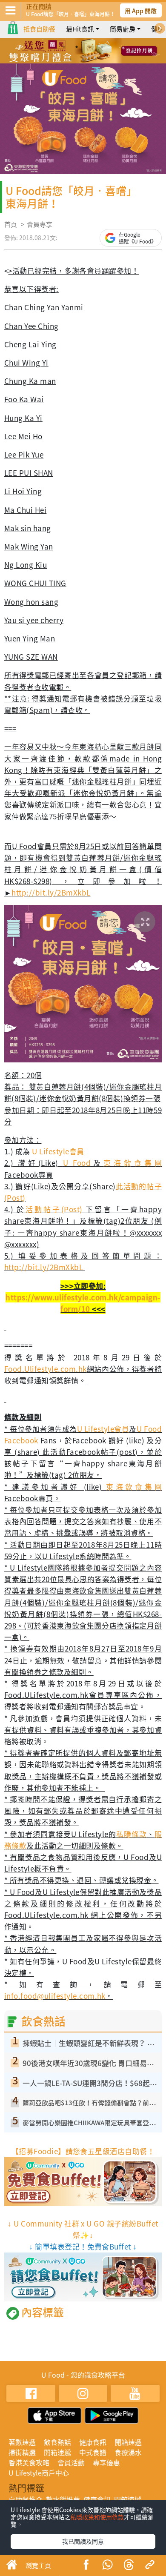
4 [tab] (102, 47)
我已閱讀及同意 (83, 2541)
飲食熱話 (57, 2442)
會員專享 (40, 224)
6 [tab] (83, 59)
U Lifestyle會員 (58, 1151)
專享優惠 (106, 2462)
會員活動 (71, 2462)
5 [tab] (70, 59)
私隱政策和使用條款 (97, 2517)
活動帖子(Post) (56, 1209)
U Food (77, 1163)
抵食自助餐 (39, 29)
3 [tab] (89, 47)
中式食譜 (93, 2452)
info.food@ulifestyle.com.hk (55, 1996)
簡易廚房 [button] (123, 29)
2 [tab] (77, 47)
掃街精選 (22, 2452)
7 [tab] (96, 59)
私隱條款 (132, 1834)
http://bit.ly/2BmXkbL (51, 892)
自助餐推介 (26, 2499)
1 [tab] (64, 47)
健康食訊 (93, 2442)
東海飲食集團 (133, 1163)
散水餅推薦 (63, 2499)
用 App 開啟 (141, 11)
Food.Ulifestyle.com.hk (46, 1369)
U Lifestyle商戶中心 (39, 2473)
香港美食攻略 (29, 2462)
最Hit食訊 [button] (80, 29)
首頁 (11, 224)
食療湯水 (128, 2452)
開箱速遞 (128, 2442)
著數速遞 (22, 2442)
